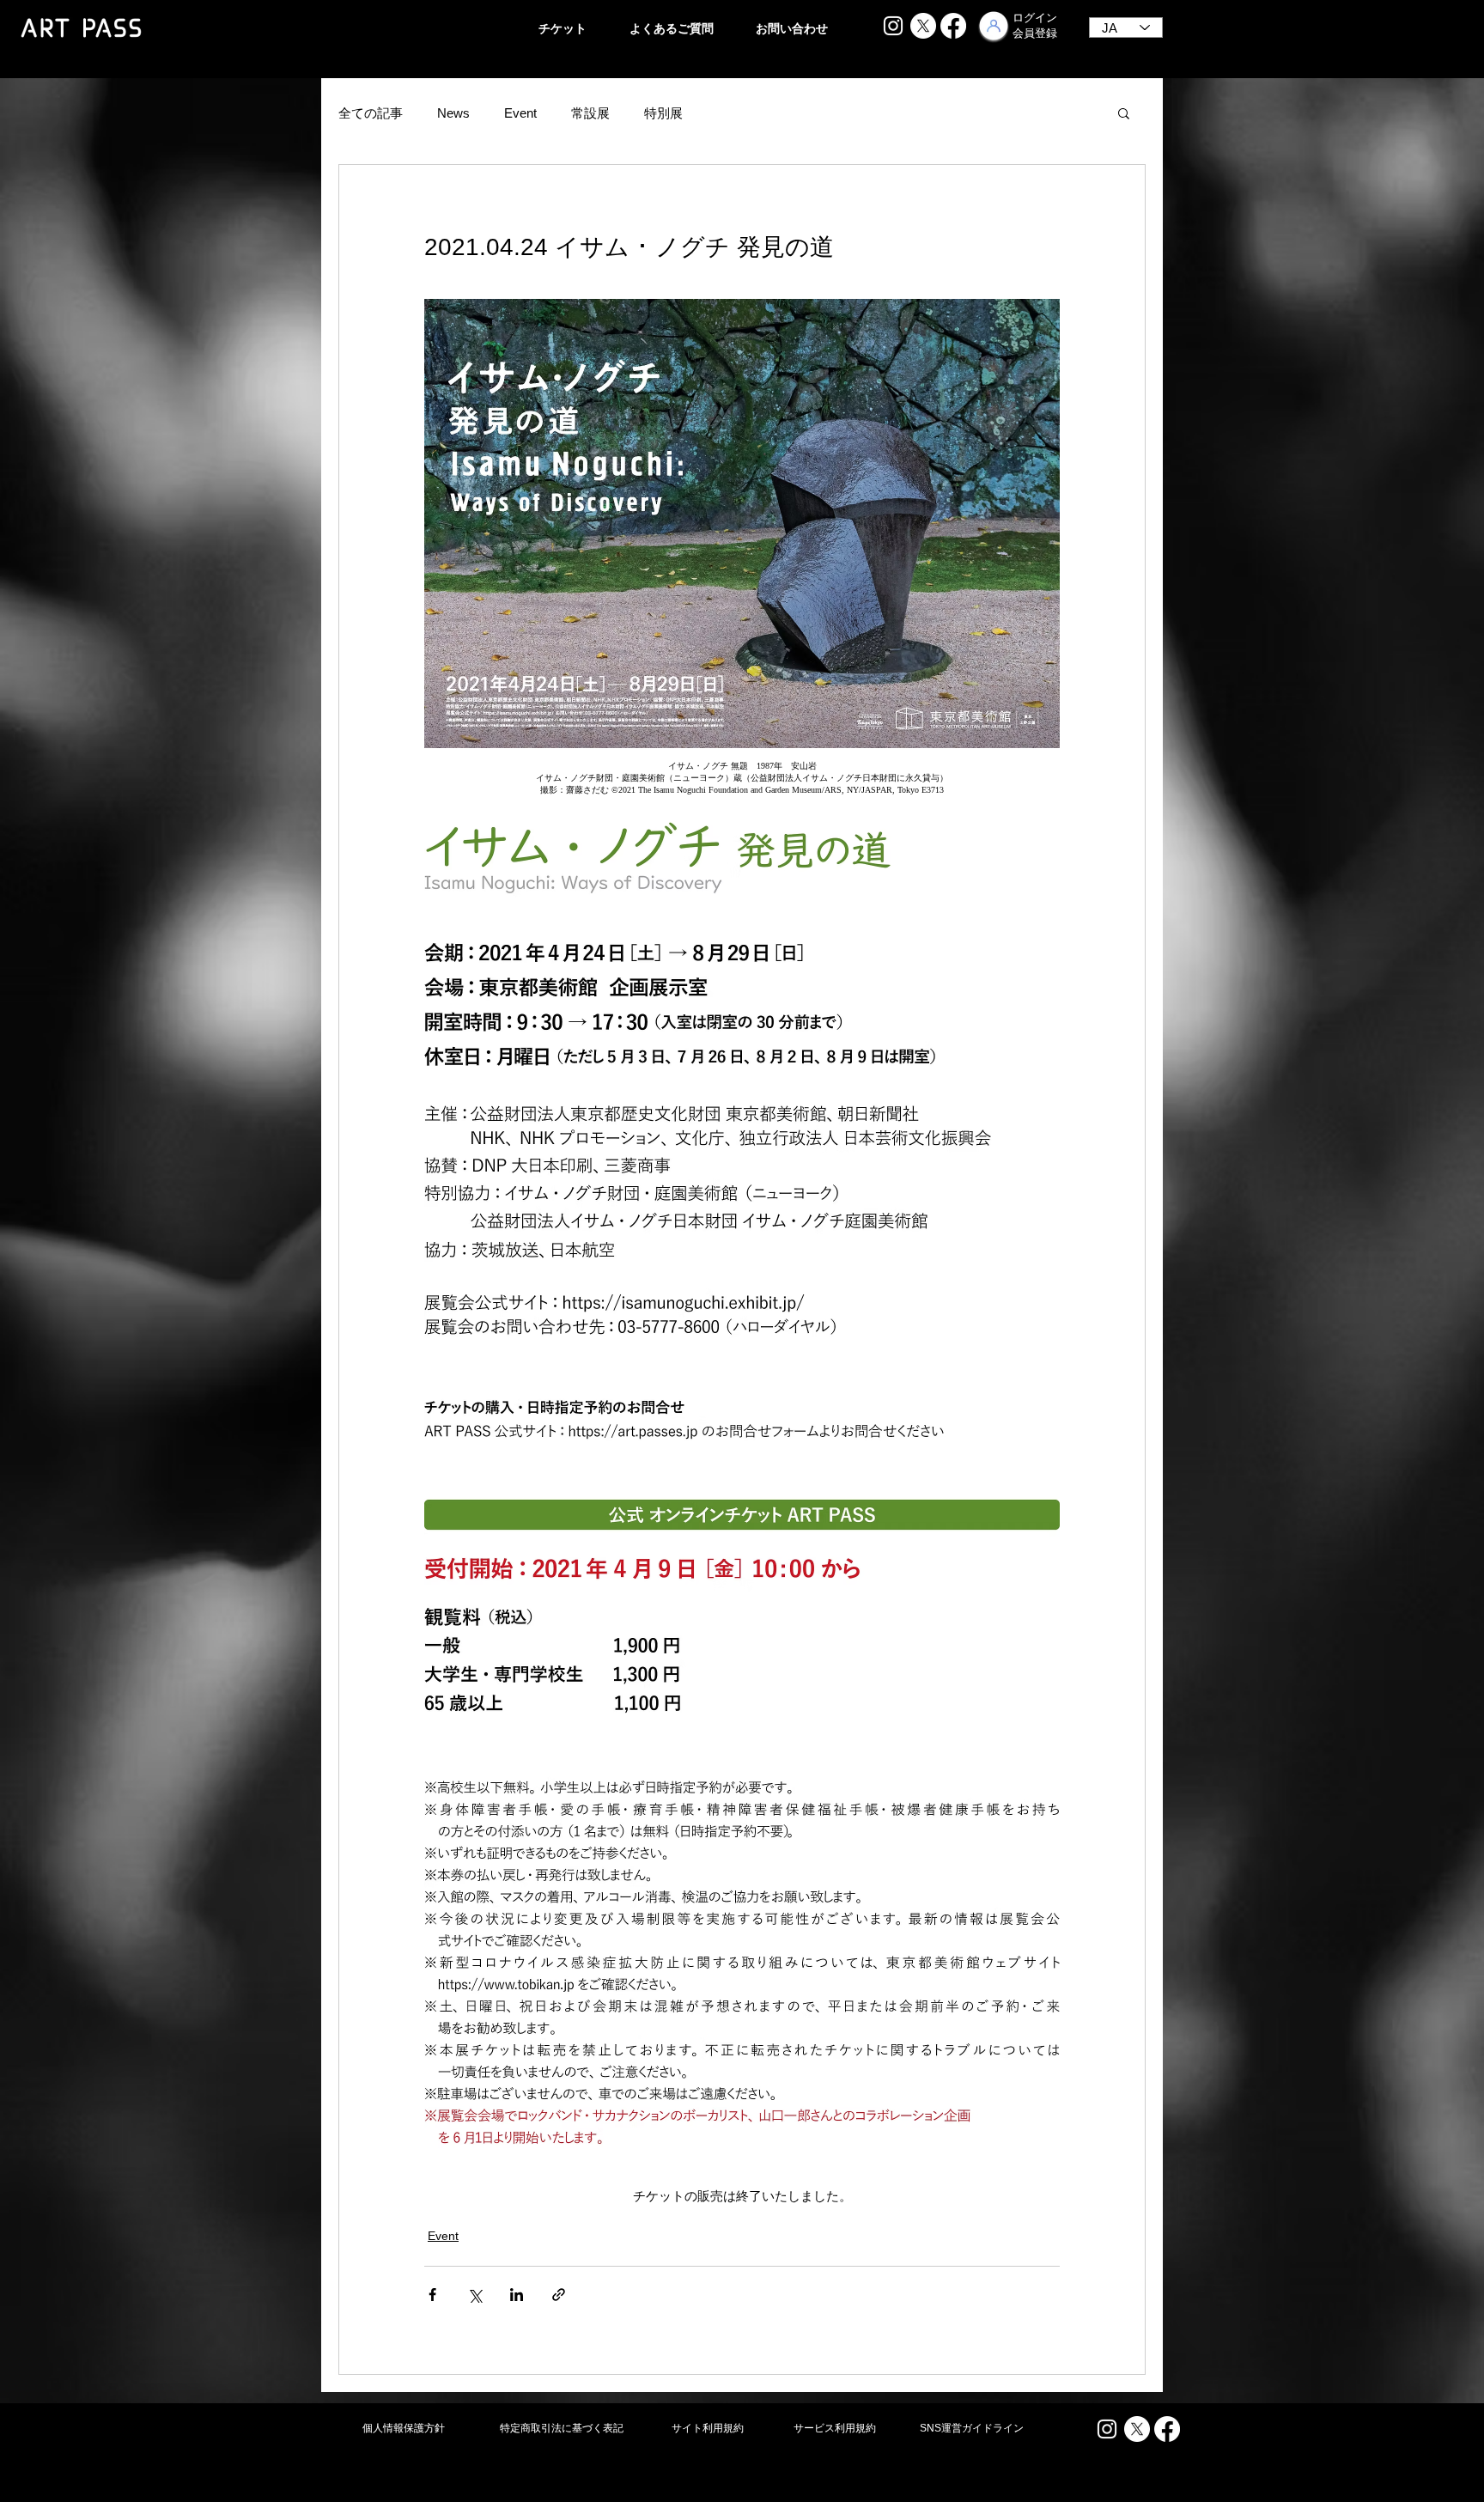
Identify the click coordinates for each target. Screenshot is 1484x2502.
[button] (1124, 113)
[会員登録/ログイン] (994, 26)
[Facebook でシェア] (432, 2295)
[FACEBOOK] (953, 26)
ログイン (1035, 18)
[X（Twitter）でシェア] (474, 2295)
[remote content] (742, 778)
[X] (923, 26)
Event (520, 113)
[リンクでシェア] (559, 2295)
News (453, 113)
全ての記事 (371, 113)
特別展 (663, 113)
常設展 (590, 113)
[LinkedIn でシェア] (517, 2295)
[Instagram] (893, 26)
